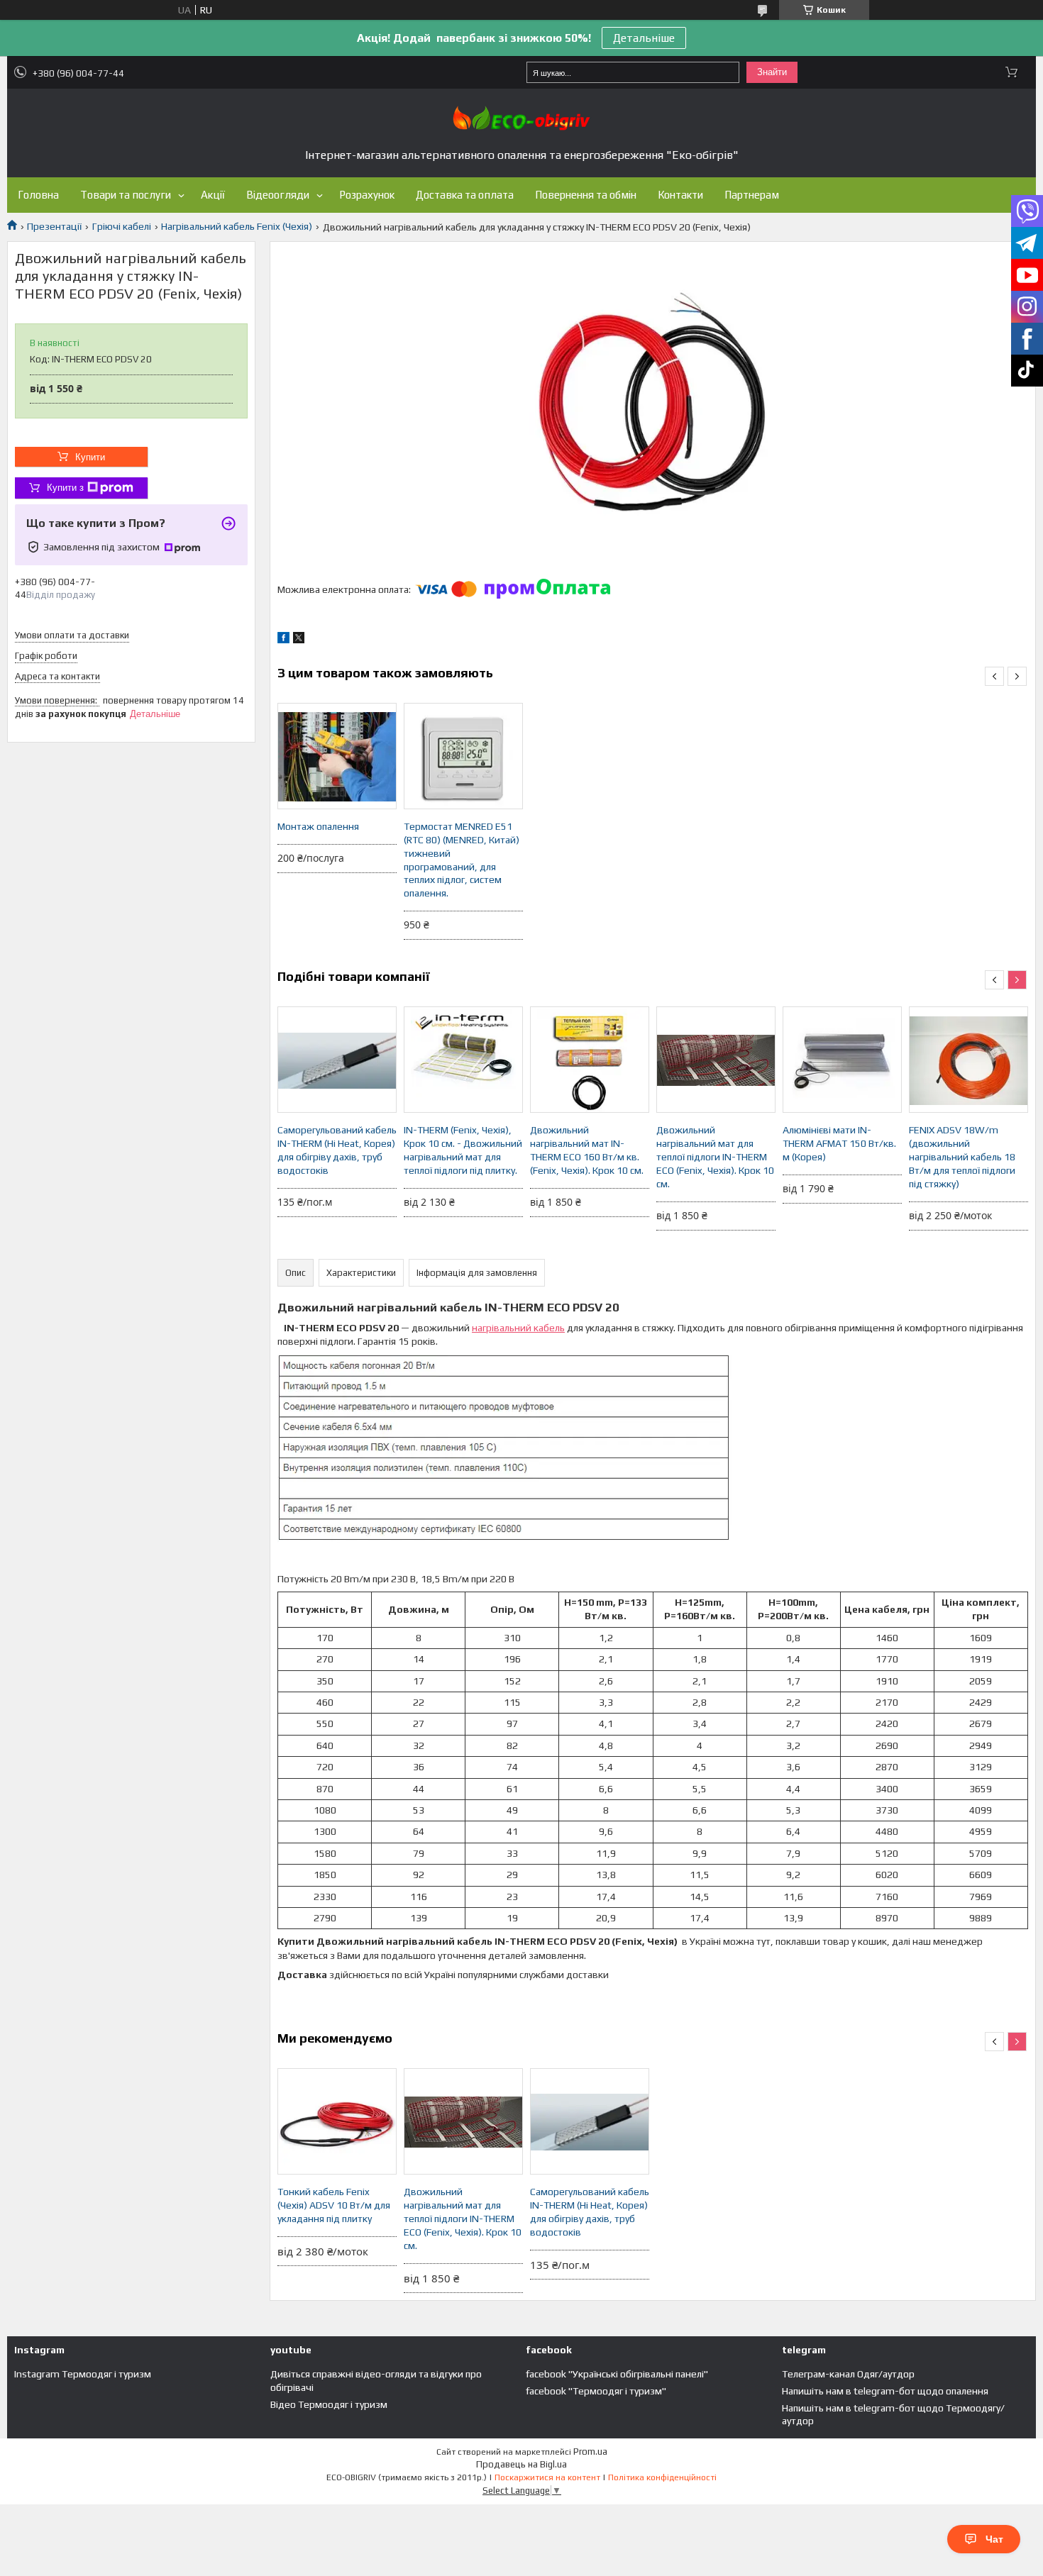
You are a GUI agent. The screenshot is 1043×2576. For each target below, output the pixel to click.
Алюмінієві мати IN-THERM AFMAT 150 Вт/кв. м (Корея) (839, 1143)
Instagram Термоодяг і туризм (83, 2374)
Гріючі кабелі (122, 226)
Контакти (680, 195)
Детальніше (644, 38)
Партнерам (752, 195)
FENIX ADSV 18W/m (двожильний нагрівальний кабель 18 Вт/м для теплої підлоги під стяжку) (962, 1157)
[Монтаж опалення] (337, 756)
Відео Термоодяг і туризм (329, 2404)
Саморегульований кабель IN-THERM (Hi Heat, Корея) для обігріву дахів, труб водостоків (337, 1150)
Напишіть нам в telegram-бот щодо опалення (885, 2391)
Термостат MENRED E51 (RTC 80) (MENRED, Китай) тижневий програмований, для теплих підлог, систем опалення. (462, 860)
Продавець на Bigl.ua (521, 2464)
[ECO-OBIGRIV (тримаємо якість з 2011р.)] (521, 118)
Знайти (772, 72)
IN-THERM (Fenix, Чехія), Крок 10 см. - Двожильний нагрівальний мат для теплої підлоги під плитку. (463, 1150)
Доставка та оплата (465, 195)
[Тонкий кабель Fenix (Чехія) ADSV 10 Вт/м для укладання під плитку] (337, 2121)
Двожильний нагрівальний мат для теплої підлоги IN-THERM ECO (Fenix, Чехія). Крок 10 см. (715, 1157)
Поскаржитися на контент (547, 2477)
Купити (90, 457)
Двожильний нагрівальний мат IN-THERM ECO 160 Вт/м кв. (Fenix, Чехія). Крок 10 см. (587, 1150)
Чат (994, 2539)
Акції (213, 195)
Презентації (54, 226)
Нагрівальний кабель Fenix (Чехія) (237, 226)
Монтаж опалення (318, 826)
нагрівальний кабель (518, 1328)
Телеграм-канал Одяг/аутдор (848, 2374)
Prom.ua (590, 2452)
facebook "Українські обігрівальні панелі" (617, 2374)
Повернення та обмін (586, 195)
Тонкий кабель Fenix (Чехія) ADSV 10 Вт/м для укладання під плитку (334, 2205)
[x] (299, 640)
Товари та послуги (126, 195)
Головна (38, 195)
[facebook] (283, 640)
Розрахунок (367, 195)
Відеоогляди (278, 195)
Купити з (65, 488)
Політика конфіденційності (662, 2477)
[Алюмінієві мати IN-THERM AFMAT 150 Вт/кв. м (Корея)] (842, 1060)
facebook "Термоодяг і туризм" (596, 2391)
